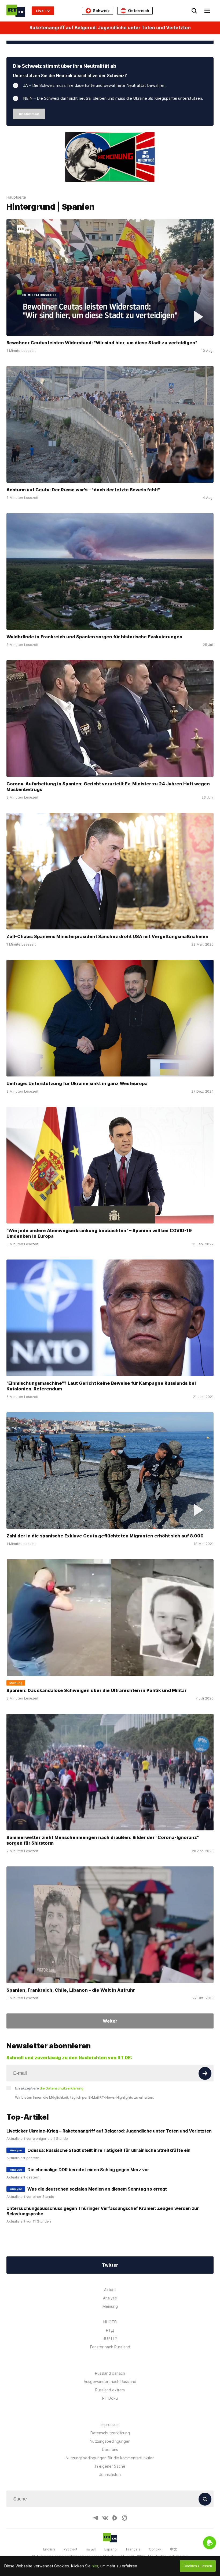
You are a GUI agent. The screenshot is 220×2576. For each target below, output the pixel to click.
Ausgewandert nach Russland (110, 2382)
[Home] (16, 11)
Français (133, 2549)
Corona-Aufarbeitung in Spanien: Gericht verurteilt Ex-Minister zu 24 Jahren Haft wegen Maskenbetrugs (108, 787)
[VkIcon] (105, 2518)
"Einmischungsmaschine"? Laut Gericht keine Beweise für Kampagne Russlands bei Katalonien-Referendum (101, 1386)
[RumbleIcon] (115, 2518)
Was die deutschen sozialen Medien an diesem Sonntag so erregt (97, 2189)
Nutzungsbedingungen (110, 2441)
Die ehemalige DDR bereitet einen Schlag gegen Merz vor (88, 2170)
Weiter (110, 2021)
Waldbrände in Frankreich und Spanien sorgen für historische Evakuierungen (94, 637)
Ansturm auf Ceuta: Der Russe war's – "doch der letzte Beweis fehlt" (83, 490)
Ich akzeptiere (49, 2088)
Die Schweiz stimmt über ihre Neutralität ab (65, 66)
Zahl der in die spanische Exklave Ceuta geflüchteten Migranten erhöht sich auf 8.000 (105, 1536)
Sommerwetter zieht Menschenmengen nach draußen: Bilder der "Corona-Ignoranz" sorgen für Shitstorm (103, 1840)
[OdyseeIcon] (124, 2518)
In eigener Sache (110, 2466)
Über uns (110, 2450)
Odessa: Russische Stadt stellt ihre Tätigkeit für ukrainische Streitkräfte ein (109, 2150)
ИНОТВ (110, 2322)
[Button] (205, 2073)
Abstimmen (29, 114)
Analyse (110, 2298)
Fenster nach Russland (110, 2347)
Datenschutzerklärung (110, 2433)
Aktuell (110, 2290)
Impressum (110, 2425)
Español (111, 2549)
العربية (91, 2549)
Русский (71, 2549)
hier (95, 2566)
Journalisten (110, 2475)
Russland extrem (110, 2390)
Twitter (110, 2265)
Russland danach (110, 2373)
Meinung (110, 2306)
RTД (110, 2330)
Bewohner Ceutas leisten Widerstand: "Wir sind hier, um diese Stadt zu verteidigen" (102, 343)
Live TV (43, 11)
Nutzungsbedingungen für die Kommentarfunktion (110, 2458)
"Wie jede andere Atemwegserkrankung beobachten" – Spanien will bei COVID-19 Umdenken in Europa (99, 1233)
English (49, 2549)
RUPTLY (110, 2339)
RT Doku (110, 2398)
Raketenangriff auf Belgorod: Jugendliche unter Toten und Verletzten (110, 28)
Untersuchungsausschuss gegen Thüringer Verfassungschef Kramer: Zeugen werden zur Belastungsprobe (103, 2211)
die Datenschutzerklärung (62, 2088)
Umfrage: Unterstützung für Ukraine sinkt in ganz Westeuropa (77, 1083)
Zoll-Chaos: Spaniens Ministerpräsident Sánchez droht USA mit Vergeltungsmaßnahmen (107, 936)
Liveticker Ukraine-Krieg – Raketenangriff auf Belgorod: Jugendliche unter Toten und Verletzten (109, 2131)
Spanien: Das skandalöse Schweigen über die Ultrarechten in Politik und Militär (96, 1690)
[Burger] (207, 11)
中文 (174, 2549)
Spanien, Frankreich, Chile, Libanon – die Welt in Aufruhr (71, 1990)
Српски (155, 2549)
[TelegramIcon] (96, 2518)
